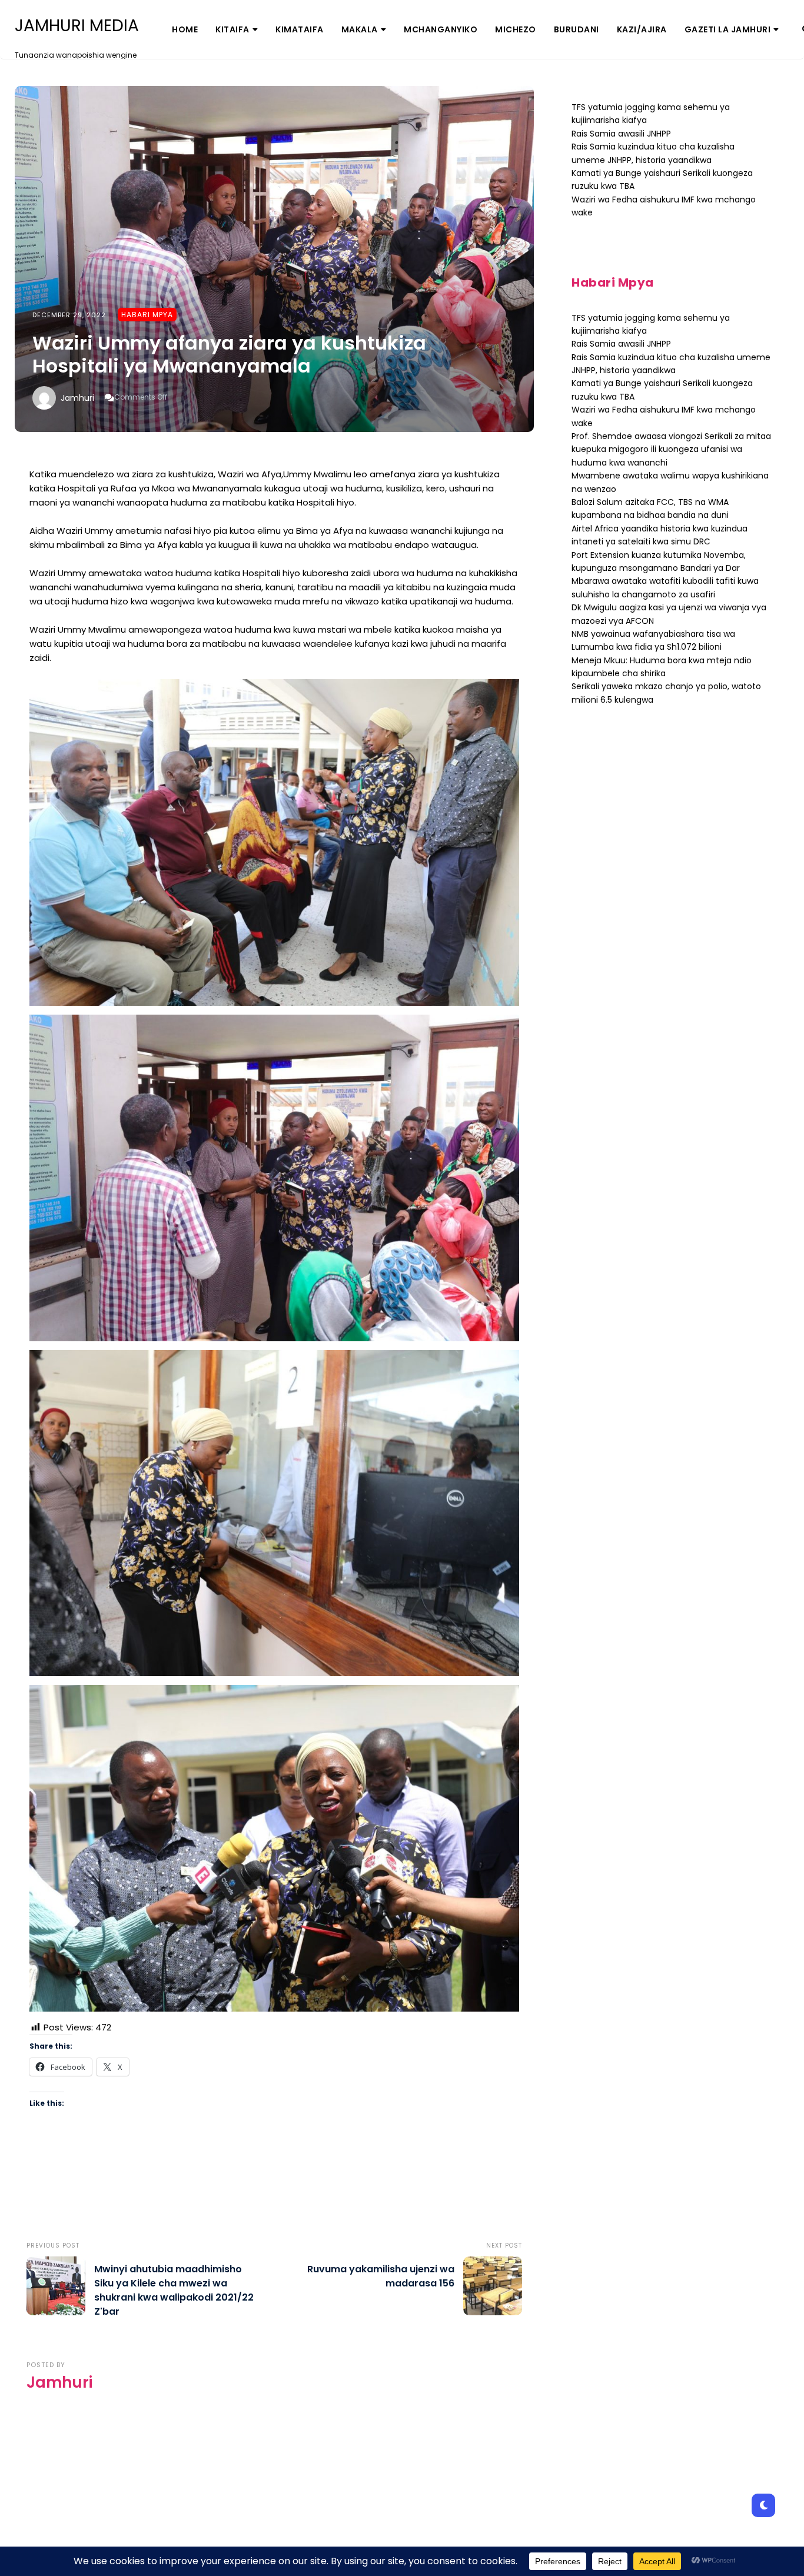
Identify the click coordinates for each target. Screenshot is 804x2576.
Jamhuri (77, 398)
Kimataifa (300, 29)
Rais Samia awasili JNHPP (621, 134)
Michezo (516, 29)
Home (185, 29)
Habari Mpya (147, 315)
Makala (360, 29)
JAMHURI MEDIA (77, 26)
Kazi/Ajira (642, 29)
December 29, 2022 (69, 315)
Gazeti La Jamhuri (728, 29)
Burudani (577, 29)
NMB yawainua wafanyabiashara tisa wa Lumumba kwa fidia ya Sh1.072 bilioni (653, 640)
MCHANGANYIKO (441, 29)
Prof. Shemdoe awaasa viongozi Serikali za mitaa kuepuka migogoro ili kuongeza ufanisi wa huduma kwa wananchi (671, 449)
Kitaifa (232, 29)
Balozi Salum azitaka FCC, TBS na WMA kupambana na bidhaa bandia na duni (650, 508)
